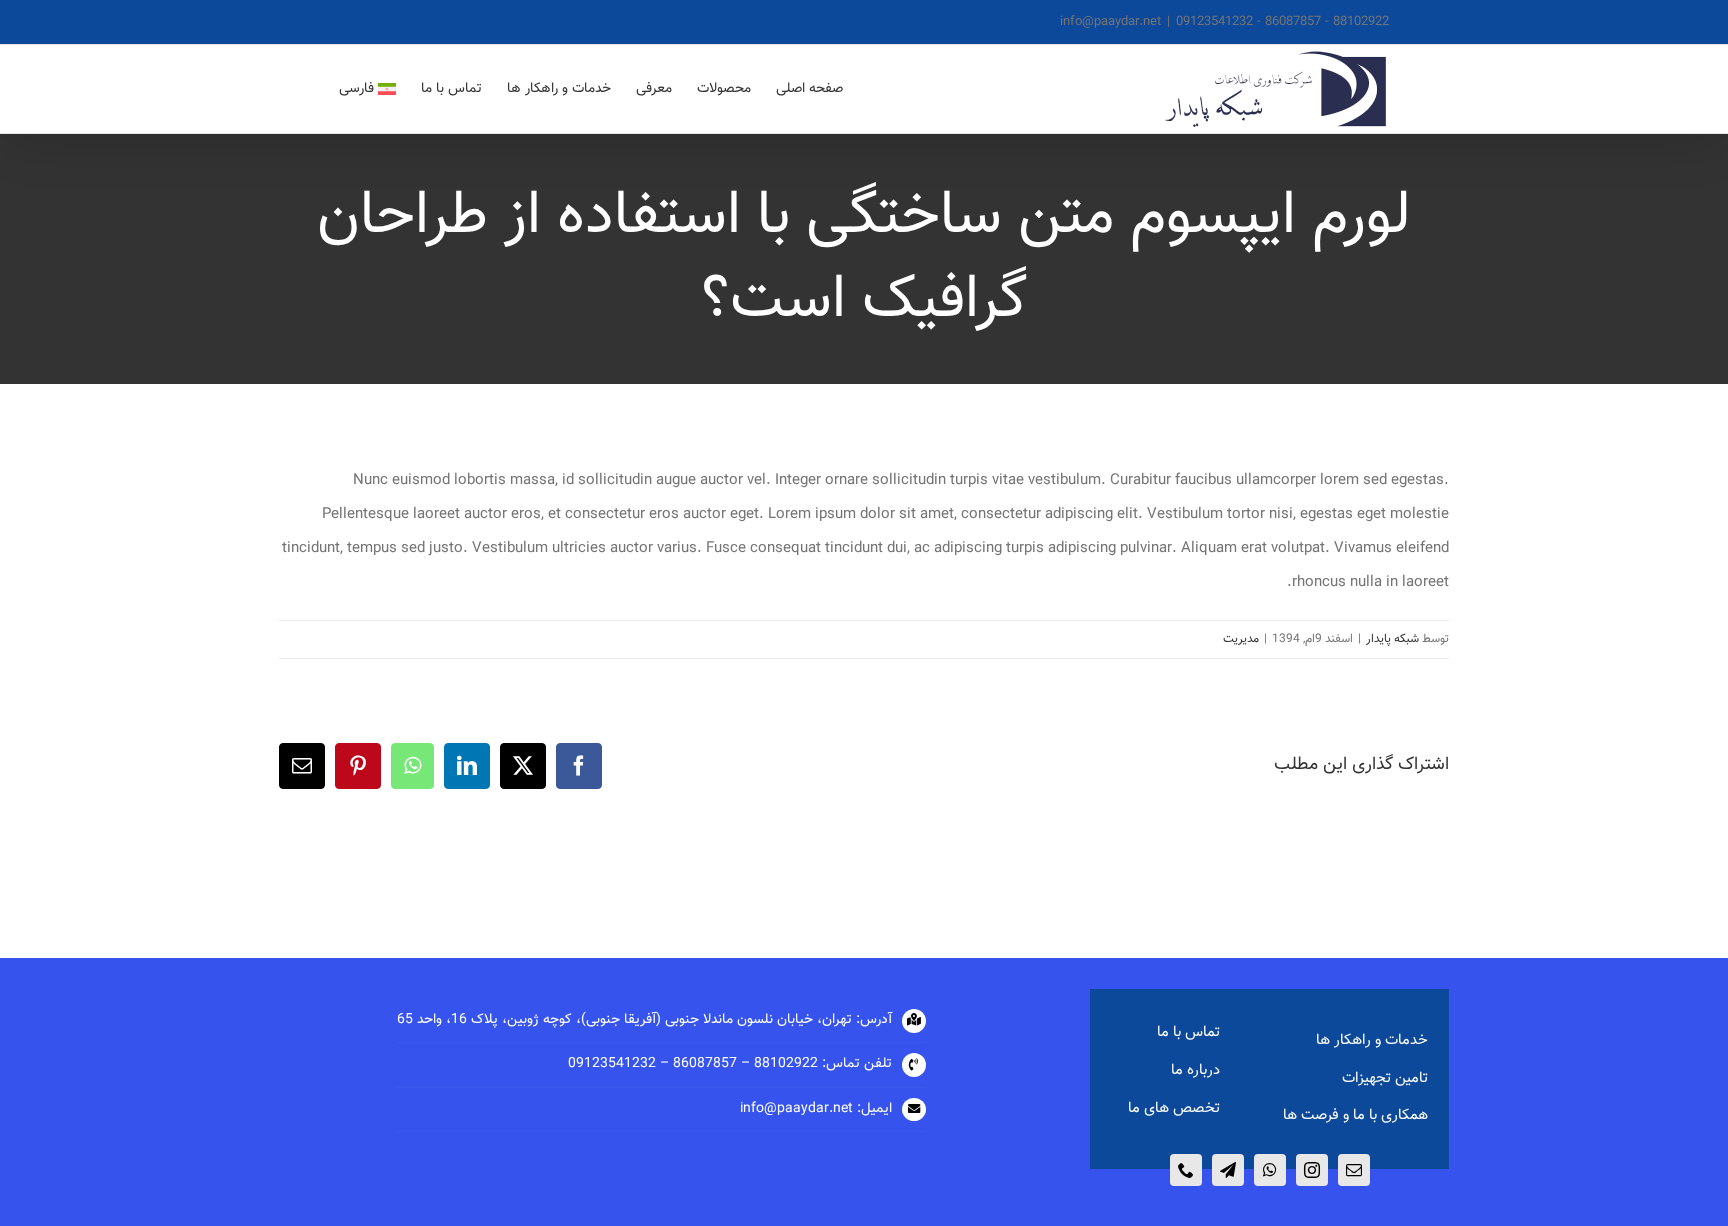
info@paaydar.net (1110, 22)
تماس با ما (1188, 1032)
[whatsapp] (1270, 1170)
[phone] (1186, 1170)
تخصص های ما (1174, 1108)
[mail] (1354, 1170)
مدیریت (1241, 639)
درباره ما (1195, 1070)
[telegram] (1228, 1170)
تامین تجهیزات (1385, 1078)
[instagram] (1312, 1170)
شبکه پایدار (1392, 639)
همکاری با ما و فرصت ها (1355, 1115)
